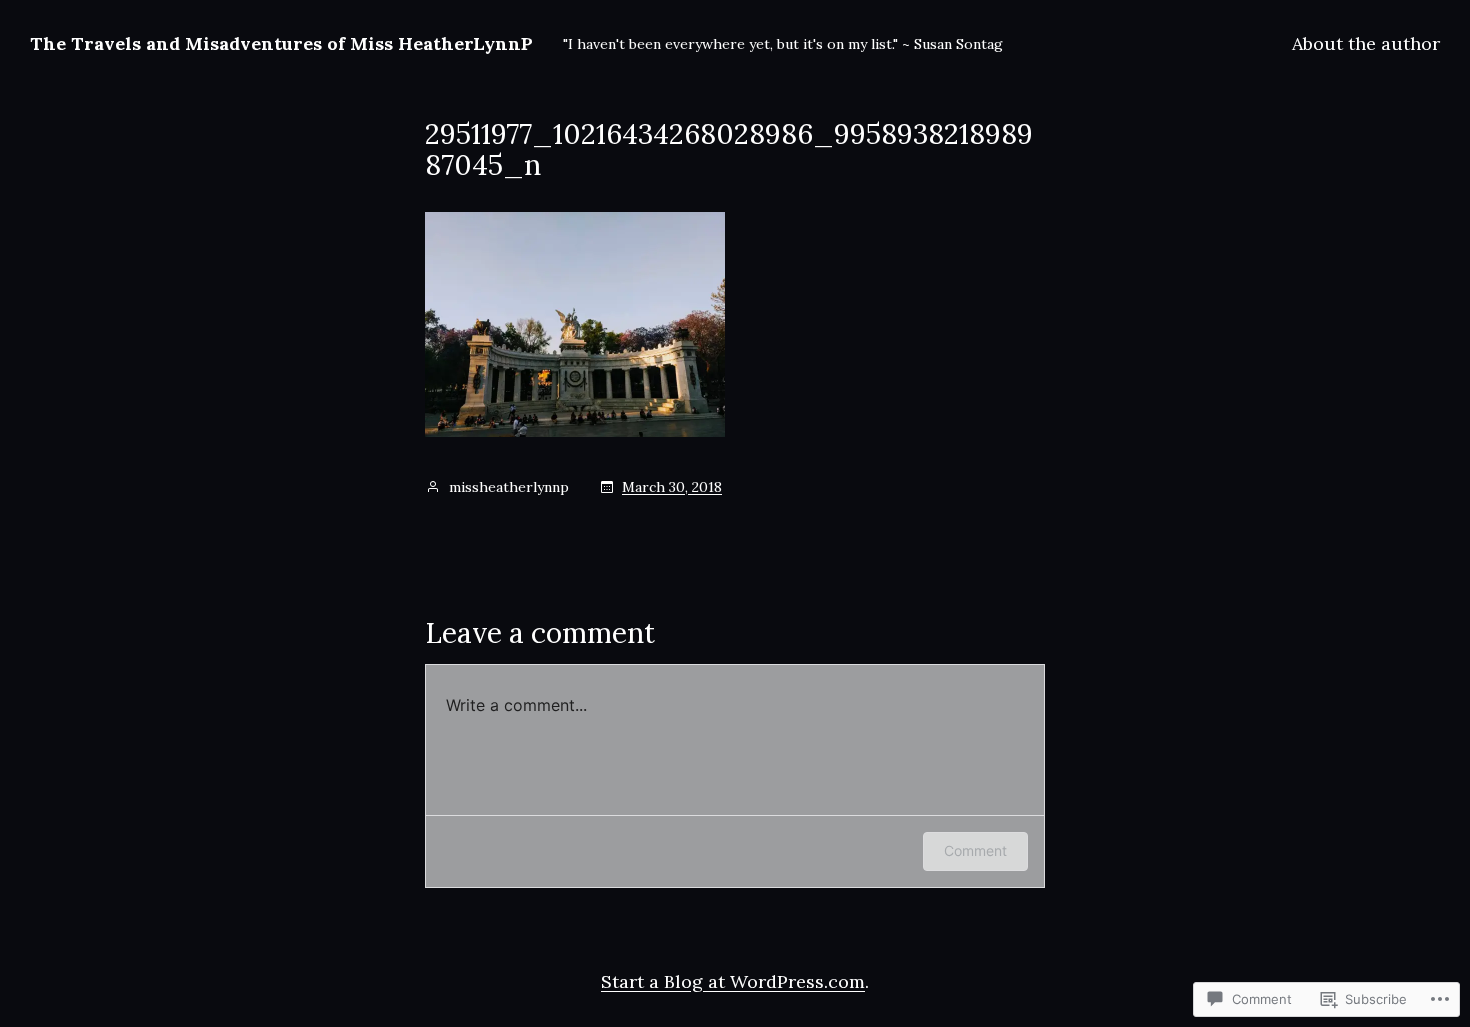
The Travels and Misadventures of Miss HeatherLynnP (281, 43)
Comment (975, 850)
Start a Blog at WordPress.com (733, 981)
